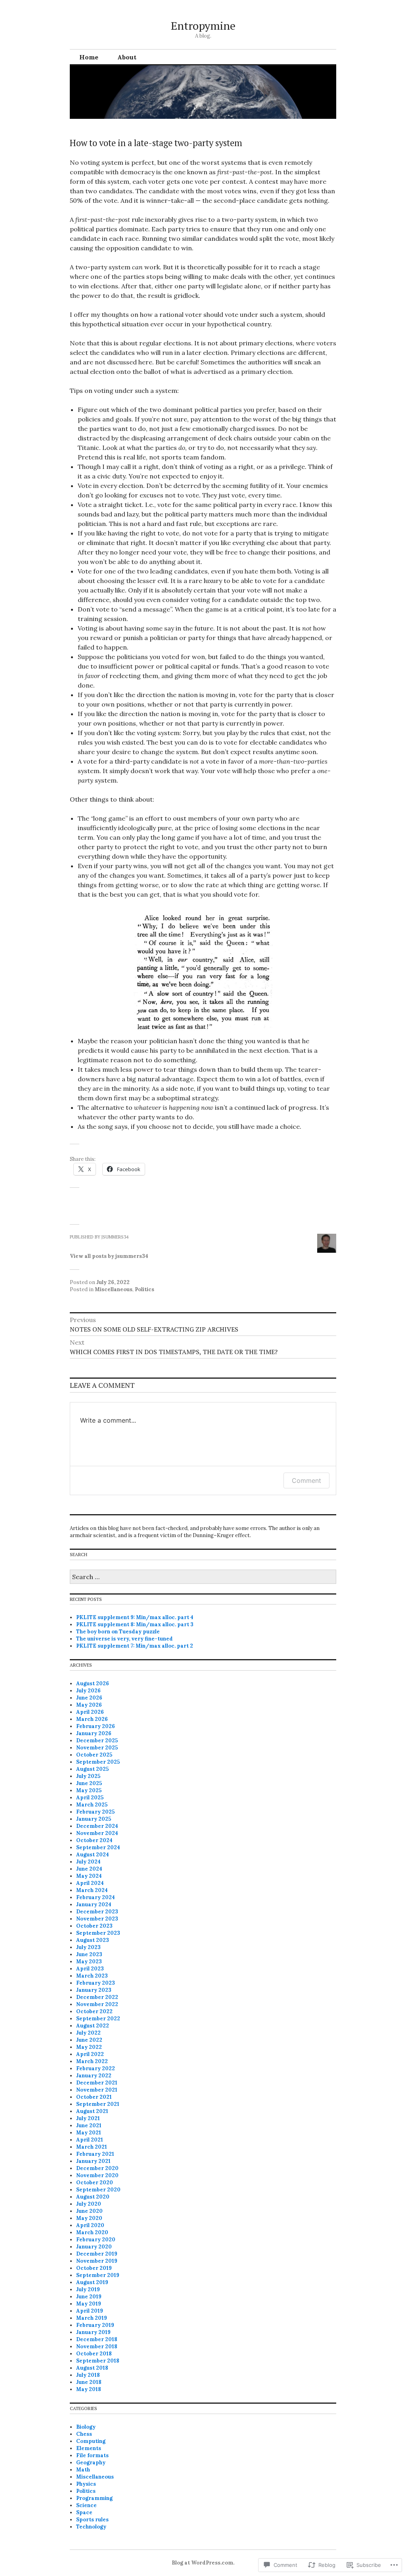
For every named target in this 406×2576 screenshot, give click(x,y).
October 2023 (94, 1926)
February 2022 (96, 2068)
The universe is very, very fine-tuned (124, 1639)
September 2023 (98, 1933)
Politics (145, 1289)
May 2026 (89, 1705)
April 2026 (90, 1712)
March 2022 (92, 2061)
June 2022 (89, 2040)
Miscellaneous (114, 1289)
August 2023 (93, 1940)
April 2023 (90, 1969)
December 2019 (97, 2254)
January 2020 (94, 2247)
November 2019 (97, 2261)
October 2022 (94, 2011)
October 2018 (94, 2354)
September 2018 (98, 2361)
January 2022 (94, 2076)
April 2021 (90, 2140)
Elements (89, 2448)
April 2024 (90, 1883)
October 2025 (94, 1755)
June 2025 (89, 1783)
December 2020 (97, 2168)
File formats (92, 2455)
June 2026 (89, 1698)
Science (86, 2505)
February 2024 (96, 1897)
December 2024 (97, 1826)
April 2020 (90, 2225)
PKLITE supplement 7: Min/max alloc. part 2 (135, 1646)
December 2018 (97, 2339)
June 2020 (89, 2211)
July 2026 (88, 1691)
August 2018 (92, 2368)
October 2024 (94, 1840)
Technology (91, 2527)
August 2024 (93, 1855)
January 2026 (94, 1733)
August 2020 (93, 2197)
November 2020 (97, 2175)
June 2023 (89, 1954)
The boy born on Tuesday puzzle (118, 1632)
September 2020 (98, 2190)
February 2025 (95, 1812)
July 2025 (88, 1776)
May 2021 (89, 2133)
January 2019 (93, 2332)
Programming (94, 2498)
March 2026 (92, 1719)
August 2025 (92, 1769)
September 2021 (98, 2104)
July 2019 (88, 2289)
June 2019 (89, 2297)
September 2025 (98, 1762)
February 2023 (96, 1983)
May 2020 (89, 2218)
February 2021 (95, 2154)
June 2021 (89, 2125)
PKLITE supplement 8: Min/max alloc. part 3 (135, 1624)
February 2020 (96, 2240)
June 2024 (89, 1869)
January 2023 (94, 1990)
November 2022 (97, 2004)
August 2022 (93, 2026)
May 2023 (89, 1962)
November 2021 (97, 2090)
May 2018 (89, 2389)
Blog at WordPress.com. (203, 2563)
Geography (91, 2463)
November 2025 (97, 1748)
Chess (84, 2434)
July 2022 (88, 2033)
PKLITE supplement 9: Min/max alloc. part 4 (135, 1617)
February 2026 (96, 1726)
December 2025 (97, 1741)
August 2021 (92, 2111)
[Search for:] (203, 1577)
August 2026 (93, 1683)
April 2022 (90, 2054)
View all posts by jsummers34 (109, 1256)
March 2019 (92, 2318)
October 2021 (94, 2097)
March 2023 (92, 1976)
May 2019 (89, 2304)
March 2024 (92, 1890)
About (127, 57)
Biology (86, 2427)
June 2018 (89, 2382)
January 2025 (94, 1819)
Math (83, 2470)
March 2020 (92, 2232)
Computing (91, 2441)
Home (89, 57)
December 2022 (97, 1997)
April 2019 (90, 2311)
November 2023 (97, 1919)
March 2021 (92, 2147)
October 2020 (95, 2183)
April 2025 (90, 1798)
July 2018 (88, 2375)
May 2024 (89, 1876)
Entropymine (203, 26)
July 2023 (88, 1947)
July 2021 (88, 2118)
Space (84, 2512)
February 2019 (95, 2325)
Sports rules (92, 2520)
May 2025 (89, 1790)
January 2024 (94, 1904)
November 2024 (97, 1833)
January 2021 (93, 2161)
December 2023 (97, 1912)
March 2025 (92, 1805)
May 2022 (89, 2047)
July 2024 (88, 1862)
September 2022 (98, 2019)
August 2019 (92, 2282)
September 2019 (98, 2275)
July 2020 (89, 2204)
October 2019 (94, 2268)
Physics (86, 2484)
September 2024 (98, 1847)
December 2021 (97, 2083)
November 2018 (97, 2346)
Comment (306, 1480)
